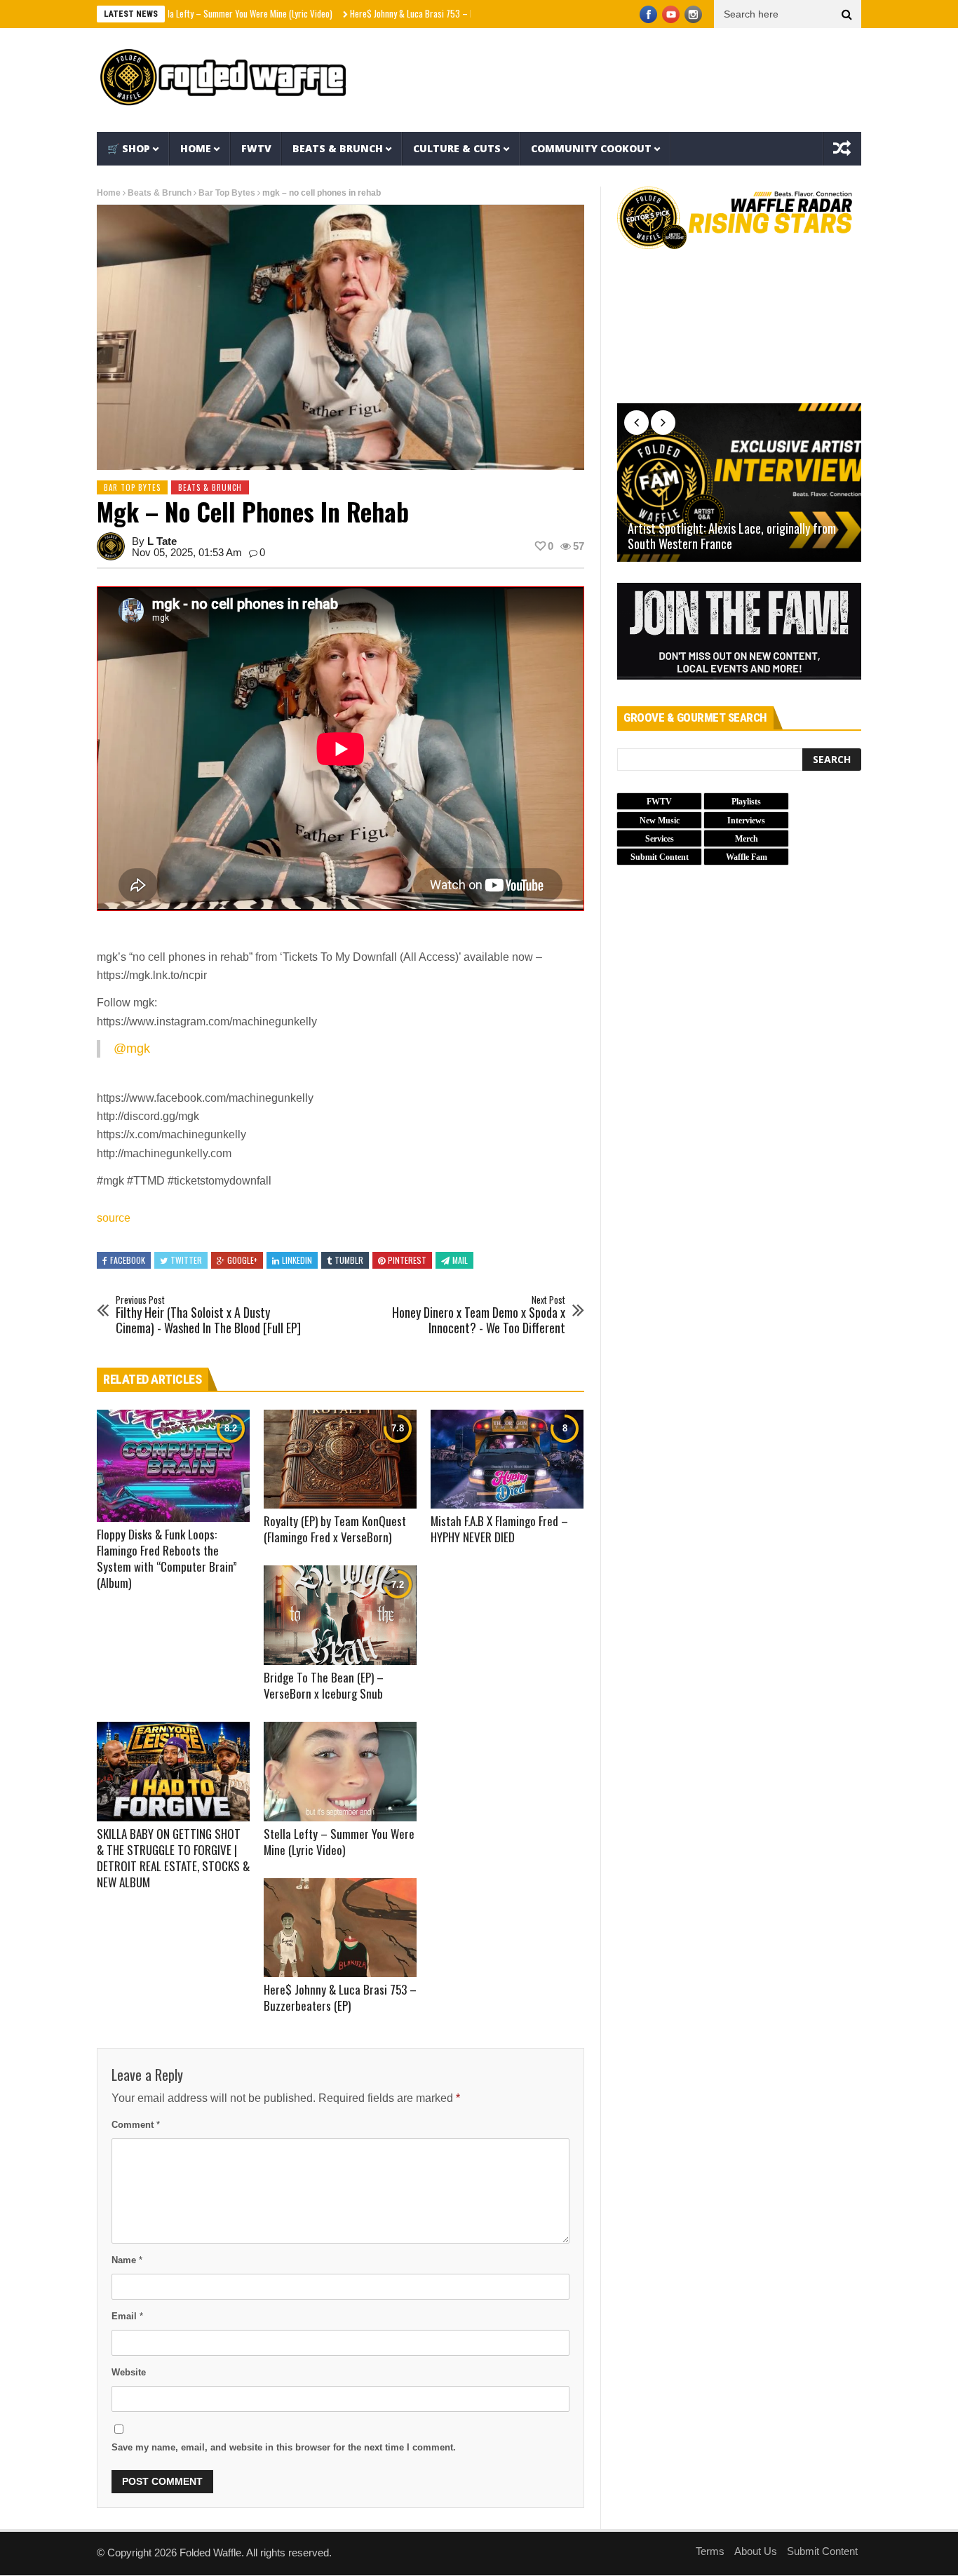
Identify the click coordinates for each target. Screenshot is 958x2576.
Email (127, 2316)
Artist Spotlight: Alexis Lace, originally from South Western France (732, 536)
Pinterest (407, 1260)
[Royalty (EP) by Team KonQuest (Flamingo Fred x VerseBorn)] (340, 1459)
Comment (136, 2125)
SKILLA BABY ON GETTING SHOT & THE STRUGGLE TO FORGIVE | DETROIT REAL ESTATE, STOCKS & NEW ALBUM (173, 1858)
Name (127, 2260)
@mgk (132, 1048)
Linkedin (297, 1260)
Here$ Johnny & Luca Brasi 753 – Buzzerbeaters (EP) (378, 13)
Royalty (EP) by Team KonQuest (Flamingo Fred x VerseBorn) (335, 1529)
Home (196, 148)
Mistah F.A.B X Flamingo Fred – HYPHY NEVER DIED (499, 1529)
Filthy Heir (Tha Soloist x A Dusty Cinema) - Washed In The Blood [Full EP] (208, 1315)
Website (129, 2372)
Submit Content (822, 2551)
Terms (710, 2551)
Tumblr (349, 1260)
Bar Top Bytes (227, 193)
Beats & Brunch (338, 148)
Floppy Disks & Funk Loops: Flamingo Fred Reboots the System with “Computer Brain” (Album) (167, 1558)
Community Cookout (591, 148)
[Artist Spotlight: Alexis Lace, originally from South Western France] (739, 483)
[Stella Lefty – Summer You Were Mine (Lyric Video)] (340, 1772)
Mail (460, 1260)
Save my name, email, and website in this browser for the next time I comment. (284, 2447)
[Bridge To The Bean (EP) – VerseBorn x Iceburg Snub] (340, 1615)
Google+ (242, 1260)
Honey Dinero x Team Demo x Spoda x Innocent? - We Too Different (479, 1315)
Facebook (128, 1260)
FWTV (256, 148)
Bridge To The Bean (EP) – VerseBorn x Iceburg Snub (324, 1685)
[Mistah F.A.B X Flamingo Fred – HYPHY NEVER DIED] (507, 1459)
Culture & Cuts (457, 148)
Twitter (186, 1260)
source (114, 1218)
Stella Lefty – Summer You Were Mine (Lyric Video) (176, 13)
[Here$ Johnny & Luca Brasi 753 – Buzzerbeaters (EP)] (340, 1928)
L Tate (162, 541)
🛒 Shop (129, 148)
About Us (756, 2551)
